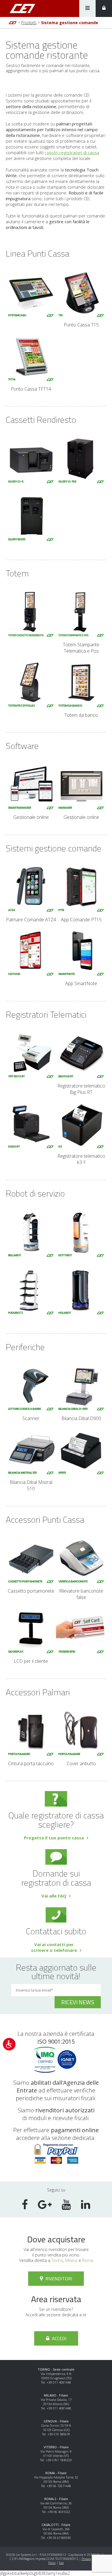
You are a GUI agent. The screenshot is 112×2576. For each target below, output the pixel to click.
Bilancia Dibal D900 (81, 1418)
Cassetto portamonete (31, 1591)
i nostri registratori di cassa (72, 152)
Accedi (59, 2338)
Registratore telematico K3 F (81, 1159)
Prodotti (29, 23)
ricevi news (78, 2002)
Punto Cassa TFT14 (31, 389)
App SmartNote (81, 983)
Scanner (31, 1418)
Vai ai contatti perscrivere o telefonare (54, 1947)
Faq (61, 2563)
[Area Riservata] (104, 8)
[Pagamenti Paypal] (56, 2162)
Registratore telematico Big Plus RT (81, 1089)
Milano (71, 2260)
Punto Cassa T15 (81, 325)
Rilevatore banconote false (81, 1594)
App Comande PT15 (81, 919)
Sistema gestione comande (70, 23)
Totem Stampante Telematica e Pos (81, 648)
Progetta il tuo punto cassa (54, 1838)
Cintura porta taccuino (31, 1763)
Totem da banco (81, 715)
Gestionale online (31, 817)
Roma (88, 2260)
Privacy (86, 2559)
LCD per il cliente (31, 1661)
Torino (57, 2260)
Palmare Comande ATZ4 (31, 919)
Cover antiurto (81, 1763)
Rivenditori (58, 2279)
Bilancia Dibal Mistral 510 (31, 1485)
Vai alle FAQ (54, 1896)
